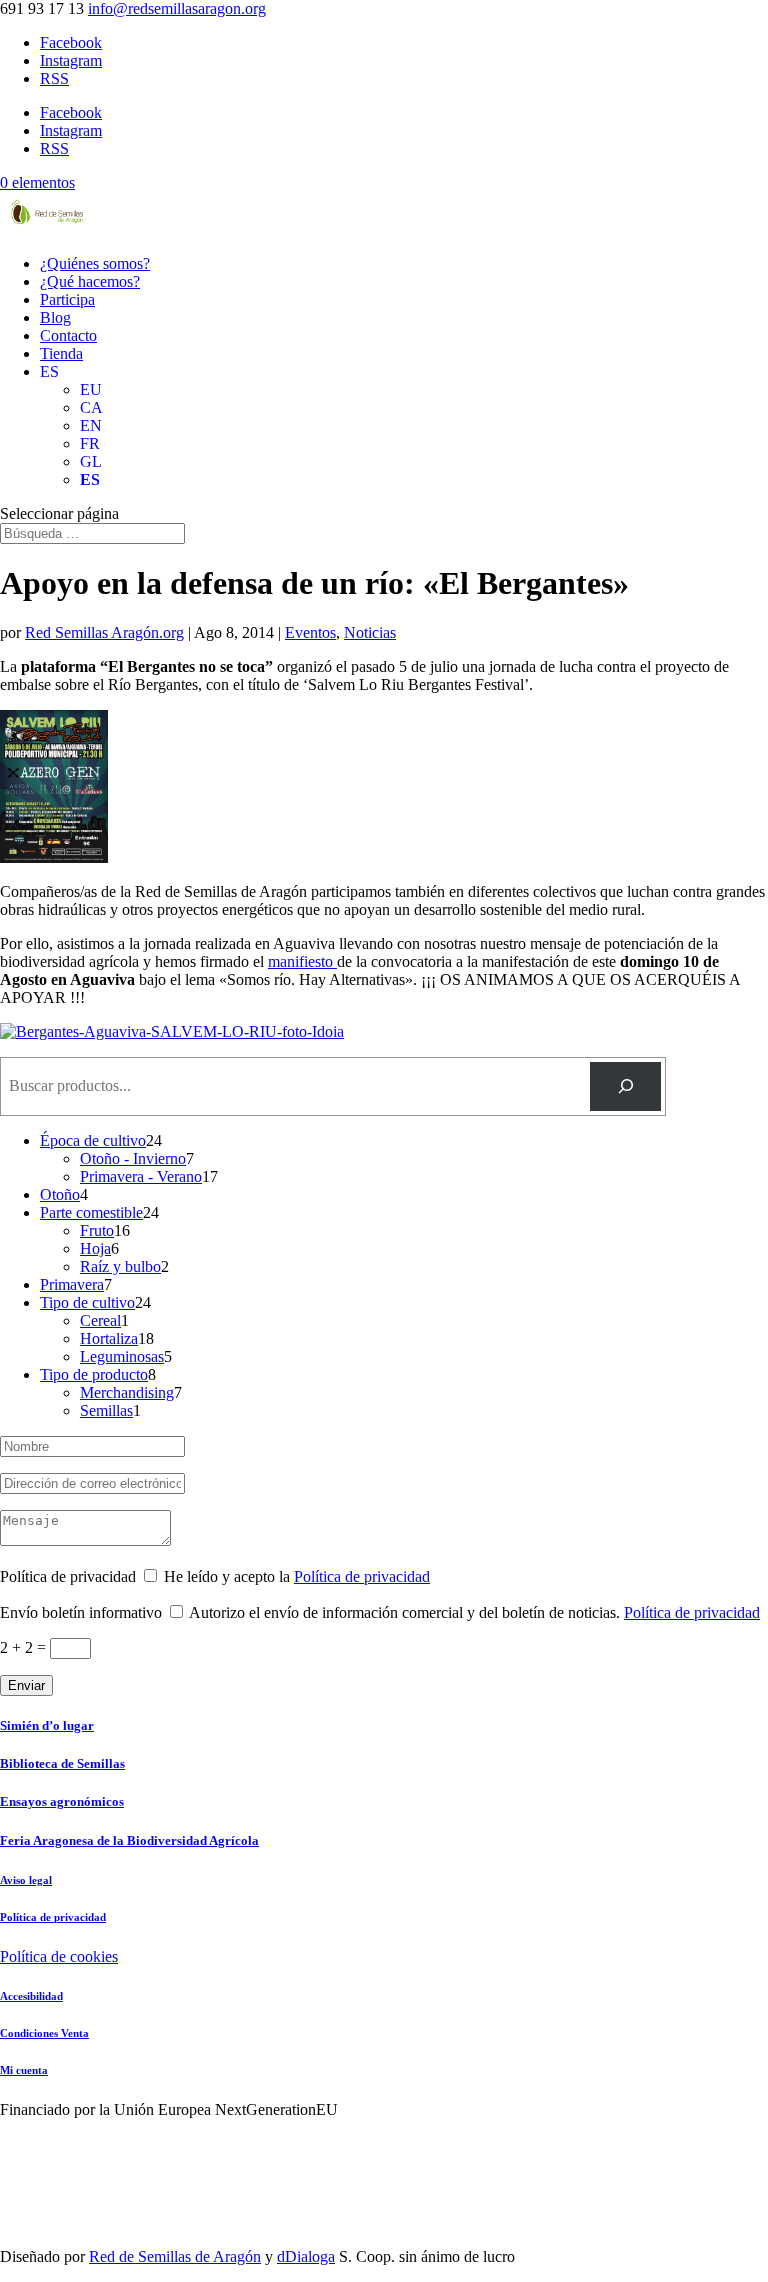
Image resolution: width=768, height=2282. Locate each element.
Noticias (370, 632)
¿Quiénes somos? (95, 263)
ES (49, 371)
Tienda (61, 353)
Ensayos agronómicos (62, 1801)
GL (91, 461)
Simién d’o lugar (47, 1725)
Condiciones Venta (44, 2033)
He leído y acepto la (297, 1576)
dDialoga (306, 2256)
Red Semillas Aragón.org (104, 632)
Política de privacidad (362, 1576)
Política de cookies (59, 1956)
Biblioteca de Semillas (62, 1763)
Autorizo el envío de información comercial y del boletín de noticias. (474, 1612)
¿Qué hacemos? (90, 281)
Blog (55, 317)
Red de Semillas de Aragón (175, 2256)
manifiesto (302, 961)
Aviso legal (26, 1880)
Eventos (310, 632)
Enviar (26, 1685)
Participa (67, 299)
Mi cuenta (24, 2070)
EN (91, 425)
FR (90, 443)
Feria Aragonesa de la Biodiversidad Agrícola (129, 1840)
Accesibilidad (31, 1996)
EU (91, 389)
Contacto (68, 335)
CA (91, 407)
